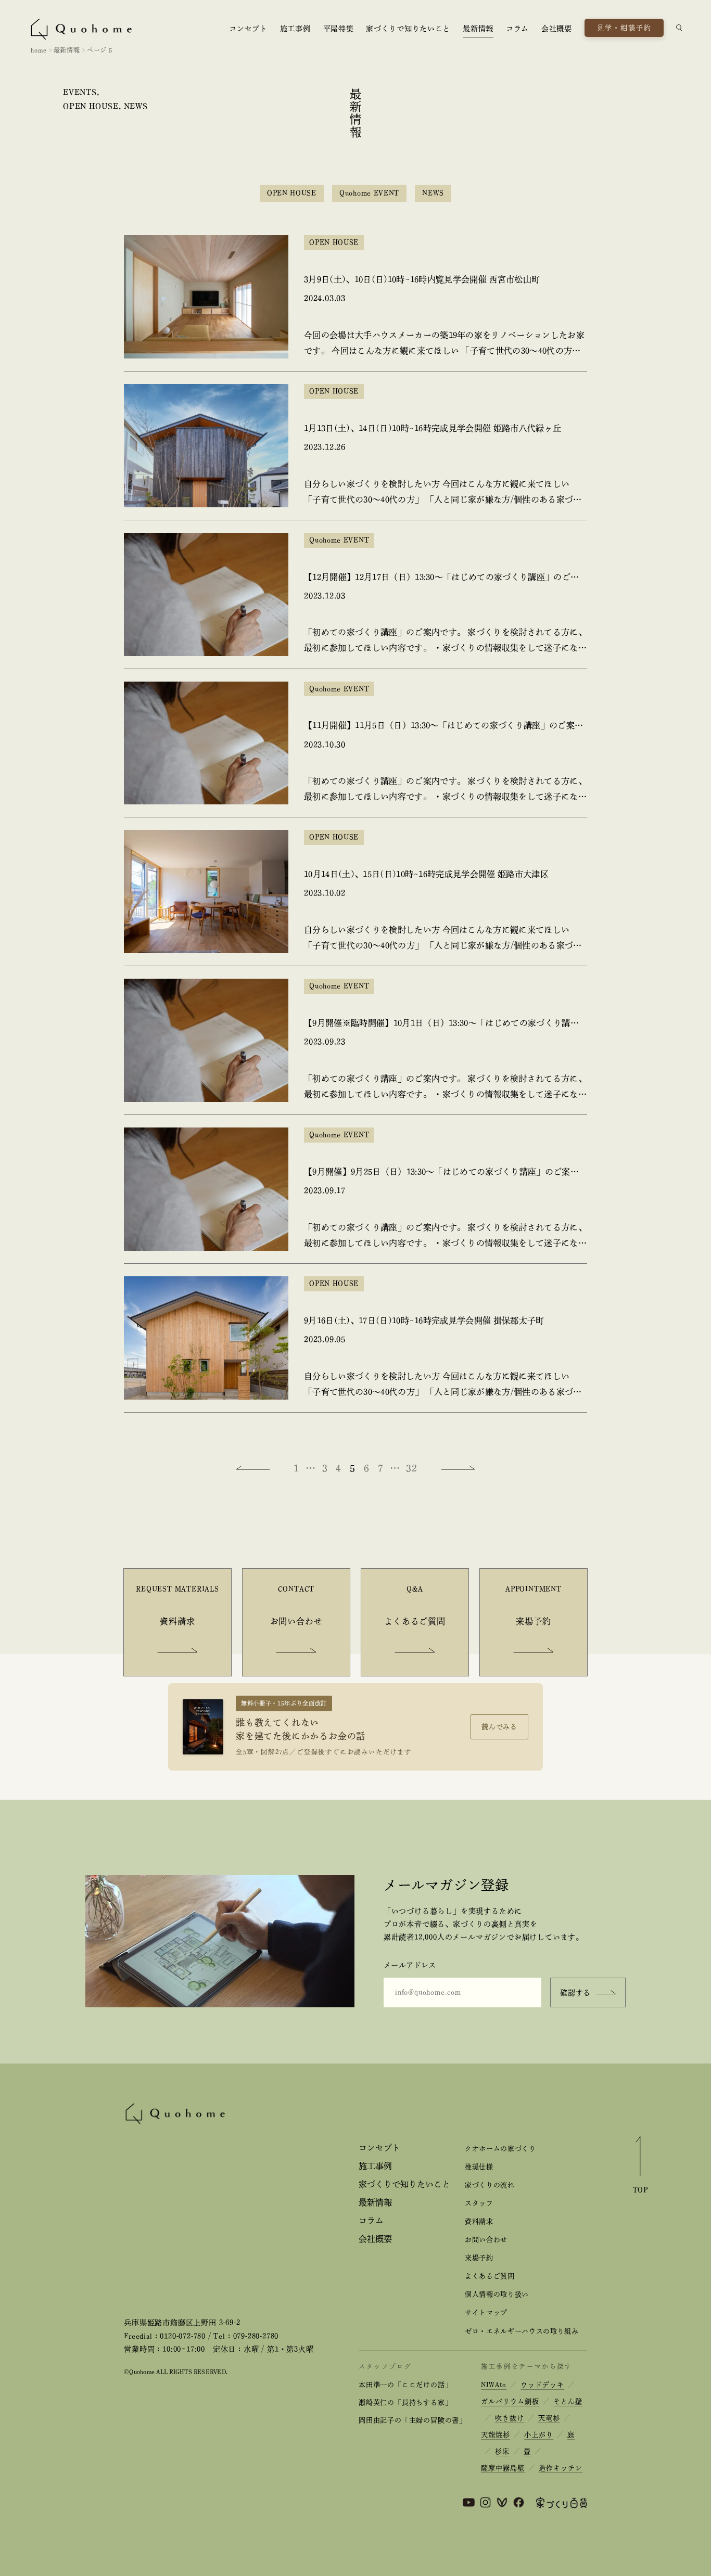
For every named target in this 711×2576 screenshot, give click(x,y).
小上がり (539, 2435)
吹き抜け (510, 2418)
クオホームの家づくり (500, 2149)
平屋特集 (339, 29)
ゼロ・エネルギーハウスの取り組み (522, 2331)
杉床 (502, 2451)
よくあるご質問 (490, 2276)
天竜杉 (549, 2418)
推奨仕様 (479, 2167)
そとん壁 (568, 2401)
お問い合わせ (486, 2240)
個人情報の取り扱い (497, 2294)
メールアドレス (410, 1965)
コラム (517, 29)
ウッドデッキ (542, 2385)
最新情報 (478, 29)
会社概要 (557, 29)
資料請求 (479, 2221)
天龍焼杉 (496, 2435)
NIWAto (494, 2385)
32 (412, 1468)
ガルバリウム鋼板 (510, 2401)
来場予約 (479, 2258)
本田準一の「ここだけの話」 (405, 2385)
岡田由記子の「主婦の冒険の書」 (412, 2420)
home (39, 50)
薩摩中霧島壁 (503, 2468)
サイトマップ (486, 2312)
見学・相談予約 (625, 28)
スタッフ (479, 2203)
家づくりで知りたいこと (408, 29)
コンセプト (248, 29)
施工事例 (295, 29)
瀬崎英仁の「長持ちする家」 (405, 2402)
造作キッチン (561, 2468)
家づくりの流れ (490, 2185)
